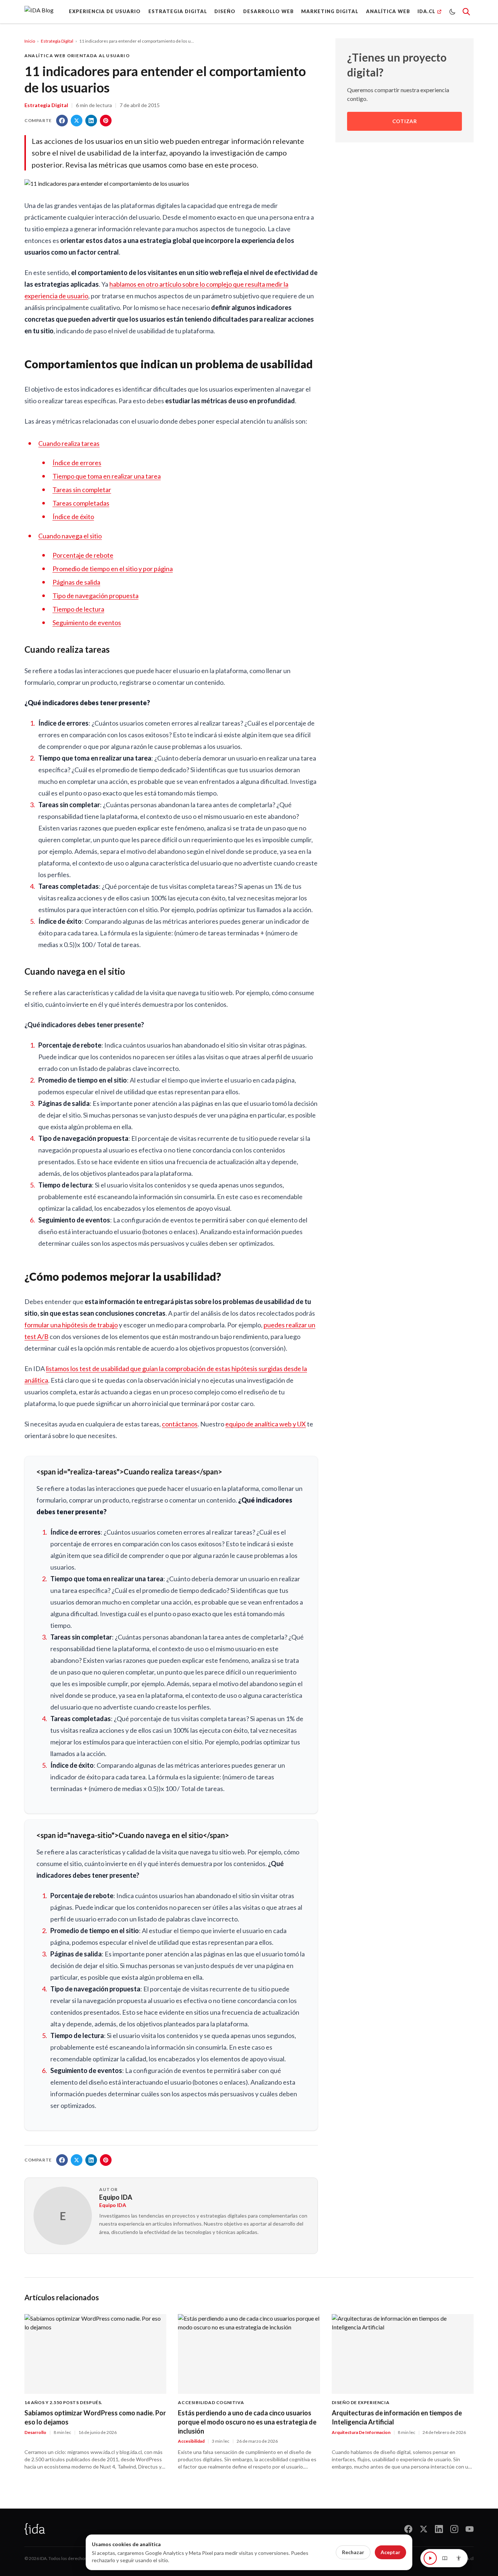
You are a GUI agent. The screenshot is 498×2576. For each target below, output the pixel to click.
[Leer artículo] (430, 2558)
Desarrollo (35, 2432)
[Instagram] (454, 2529)
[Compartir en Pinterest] (106, 121)
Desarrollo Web (269, 11)
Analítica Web (388, 11)
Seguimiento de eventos (87, 623)
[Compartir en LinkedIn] (91, 121)
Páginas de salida (76, 582)
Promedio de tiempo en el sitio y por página (113, 569)
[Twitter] (424, 2529)
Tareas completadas (81, 503)
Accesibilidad (191, 2441)
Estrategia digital (178, 11)
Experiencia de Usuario (105, 11)
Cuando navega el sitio (70, 536)
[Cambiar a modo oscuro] (452, 12)
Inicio (30, 41)
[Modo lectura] (445, 2558)
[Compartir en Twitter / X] (77, 121)
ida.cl (468, 2558)
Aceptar (390, 2552)
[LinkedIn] (439, 2529)
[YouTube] (470, 2529)
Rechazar (353, 2552)
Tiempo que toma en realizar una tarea (107, 476)
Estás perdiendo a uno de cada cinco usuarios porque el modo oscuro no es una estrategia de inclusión (247, 2422)
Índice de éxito (73, 517)
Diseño (225, 11)
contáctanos (180, 1424)
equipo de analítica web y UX (266, 1424)
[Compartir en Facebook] (62, 121)
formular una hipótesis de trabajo (71, 1325)
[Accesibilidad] (459, 2558)
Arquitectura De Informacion (361, 2432)
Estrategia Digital (57, 41)
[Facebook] (408, 2529)
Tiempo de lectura (78, 609)
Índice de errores (77, 463)
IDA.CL (426, 11)
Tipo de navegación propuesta (96, 596)
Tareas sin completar (82, 490)
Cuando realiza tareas (69, 443)
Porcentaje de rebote (83, 555)
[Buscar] (466, 12)
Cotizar (405, 121)
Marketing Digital (330, 11)
